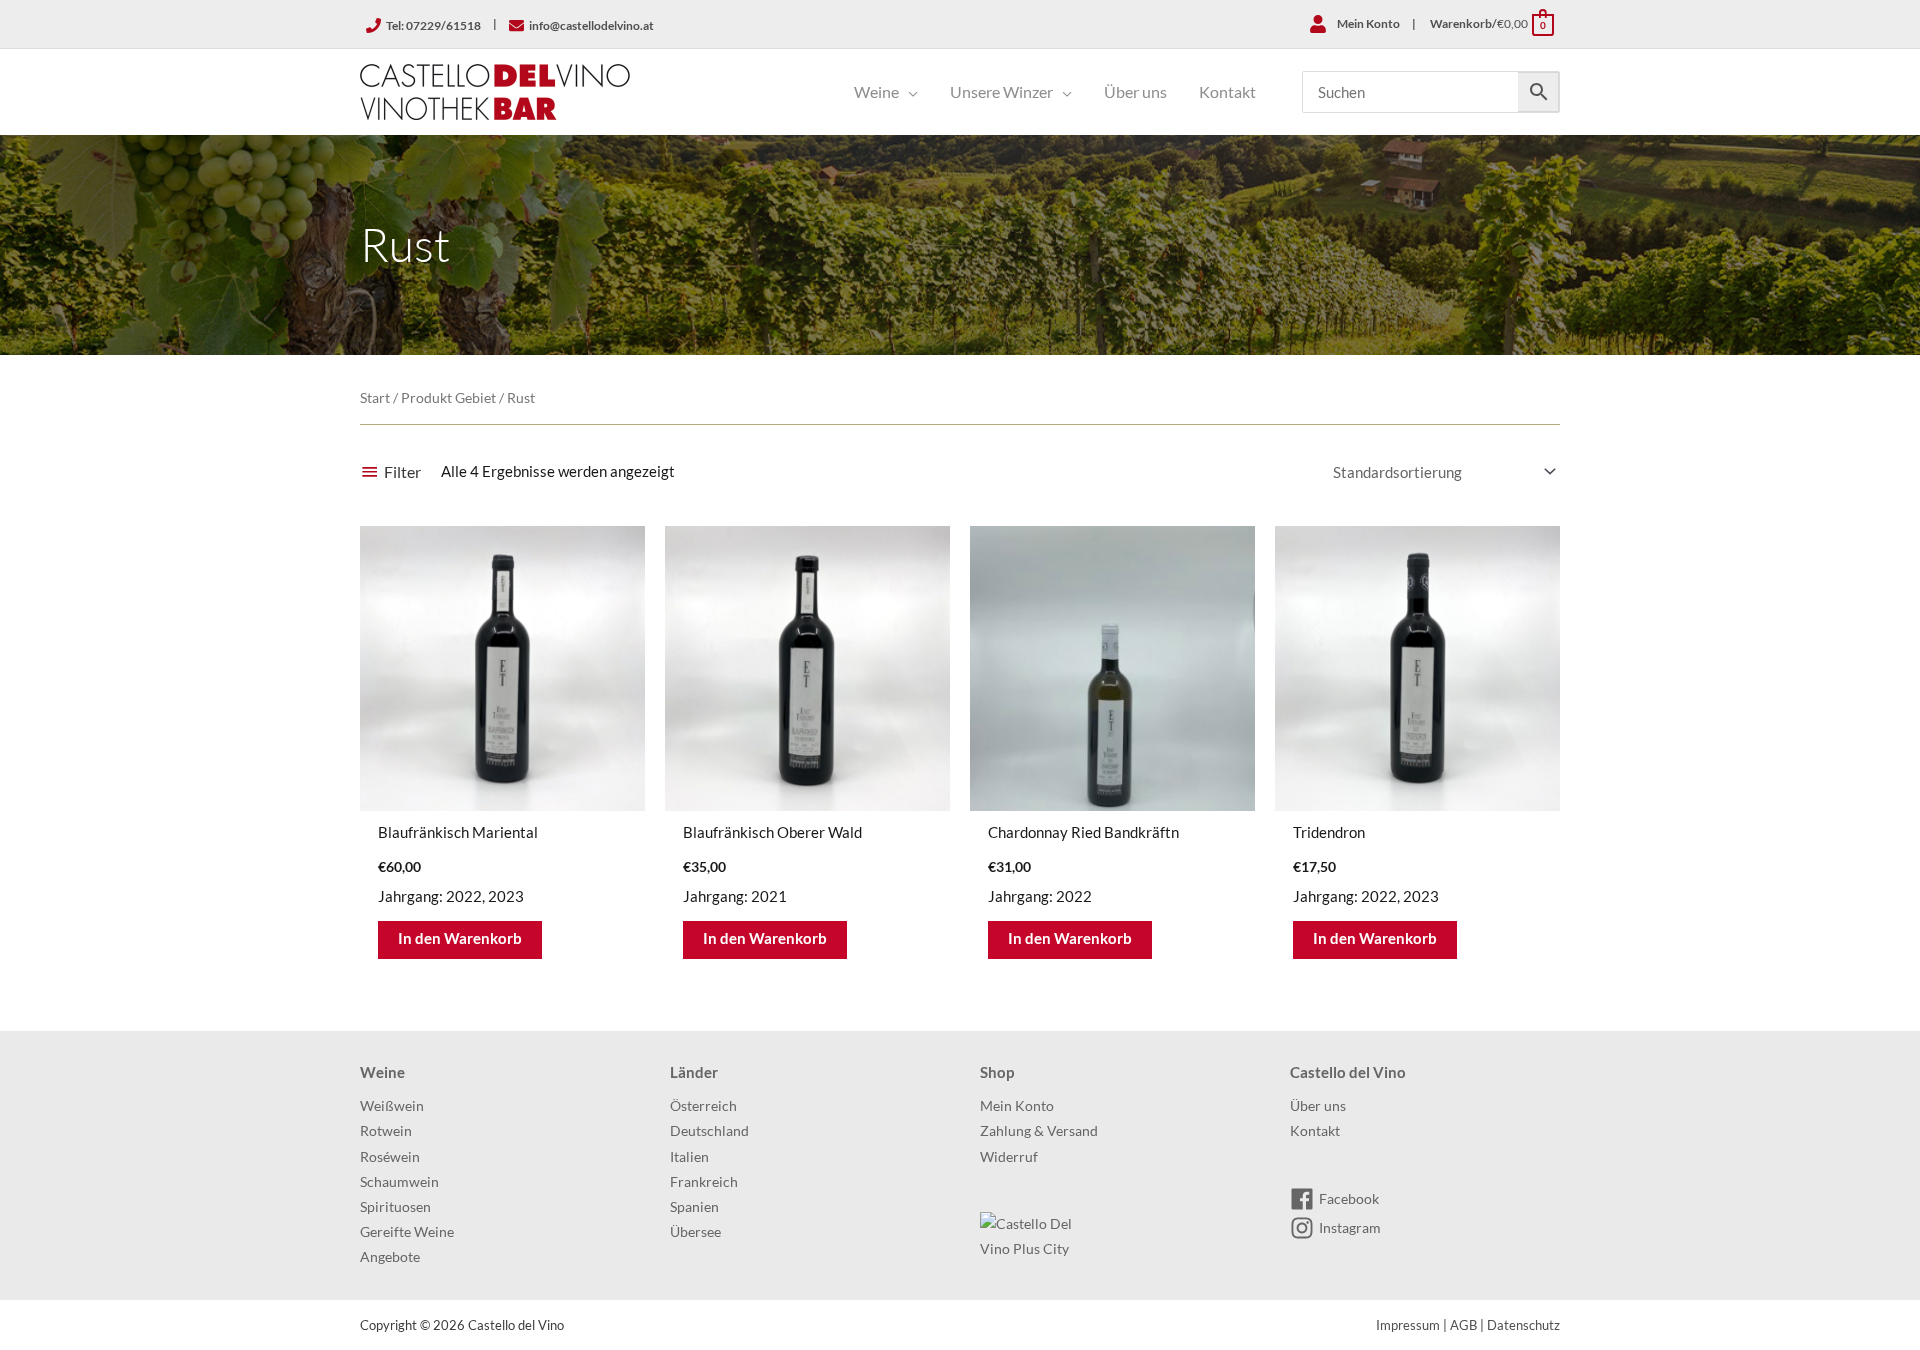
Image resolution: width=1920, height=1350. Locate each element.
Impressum (1408, 1325)
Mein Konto (1017, 1106)
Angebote (390, 1257)
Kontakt (1315, 1131)
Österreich (703, 1106)
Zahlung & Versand (1039, 1131)
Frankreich (704, 1182)
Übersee (695, 1232)
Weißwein (392, 1106)
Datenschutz (1523, 1325)
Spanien (694, 1207)
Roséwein (390, 1157)
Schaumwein (399, 1182)
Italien (689, 1157)
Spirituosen (395, 1207)
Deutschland (709, 1131)
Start (375, 397)
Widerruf (1009, 1157)
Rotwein (386, 1131)
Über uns (1318, 1106)
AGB (1463, 1325)
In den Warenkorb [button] (460, 938)
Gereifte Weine (407, 1232)
